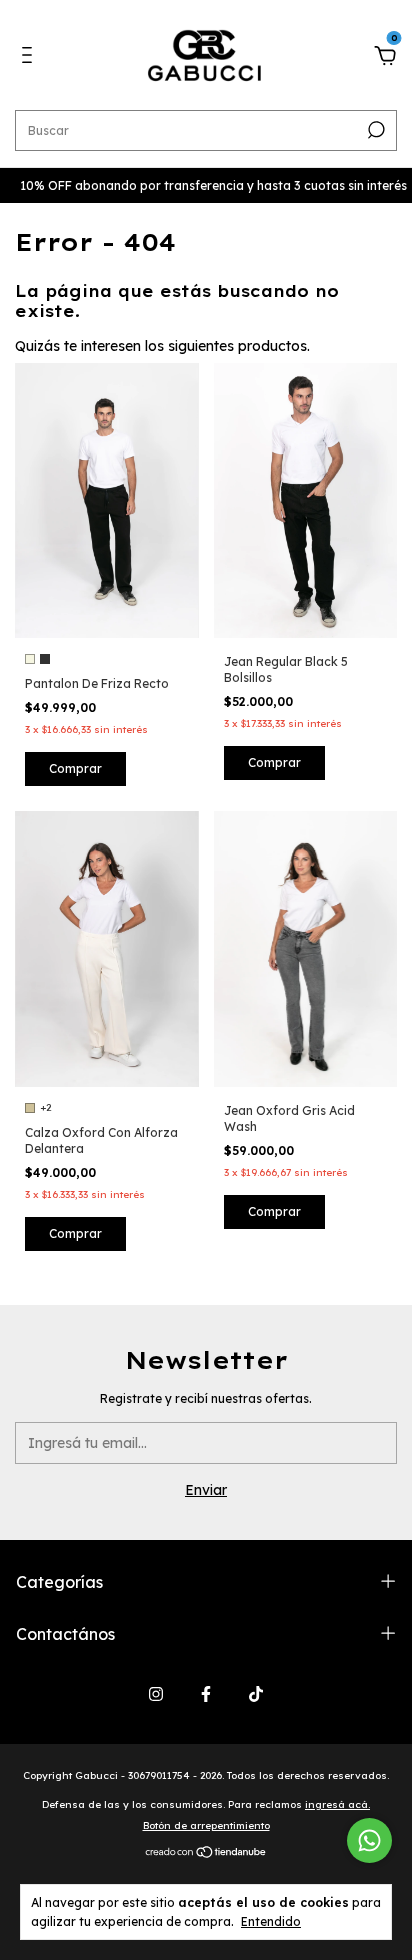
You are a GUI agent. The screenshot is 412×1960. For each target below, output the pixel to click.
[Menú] (30, 58)
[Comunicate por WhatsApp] (369, 1840)
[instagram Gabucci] (156, 1694)
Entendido (271, 1921)
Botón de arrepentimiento (206, 1825)
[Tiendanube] (206, 1854)
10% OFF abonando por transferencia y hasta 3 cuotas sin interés (201, 185)
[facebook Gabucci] (206, 1694)
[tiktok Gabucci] (256, 1694)
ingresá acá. (337, 1804)
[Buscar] (374, 130)
